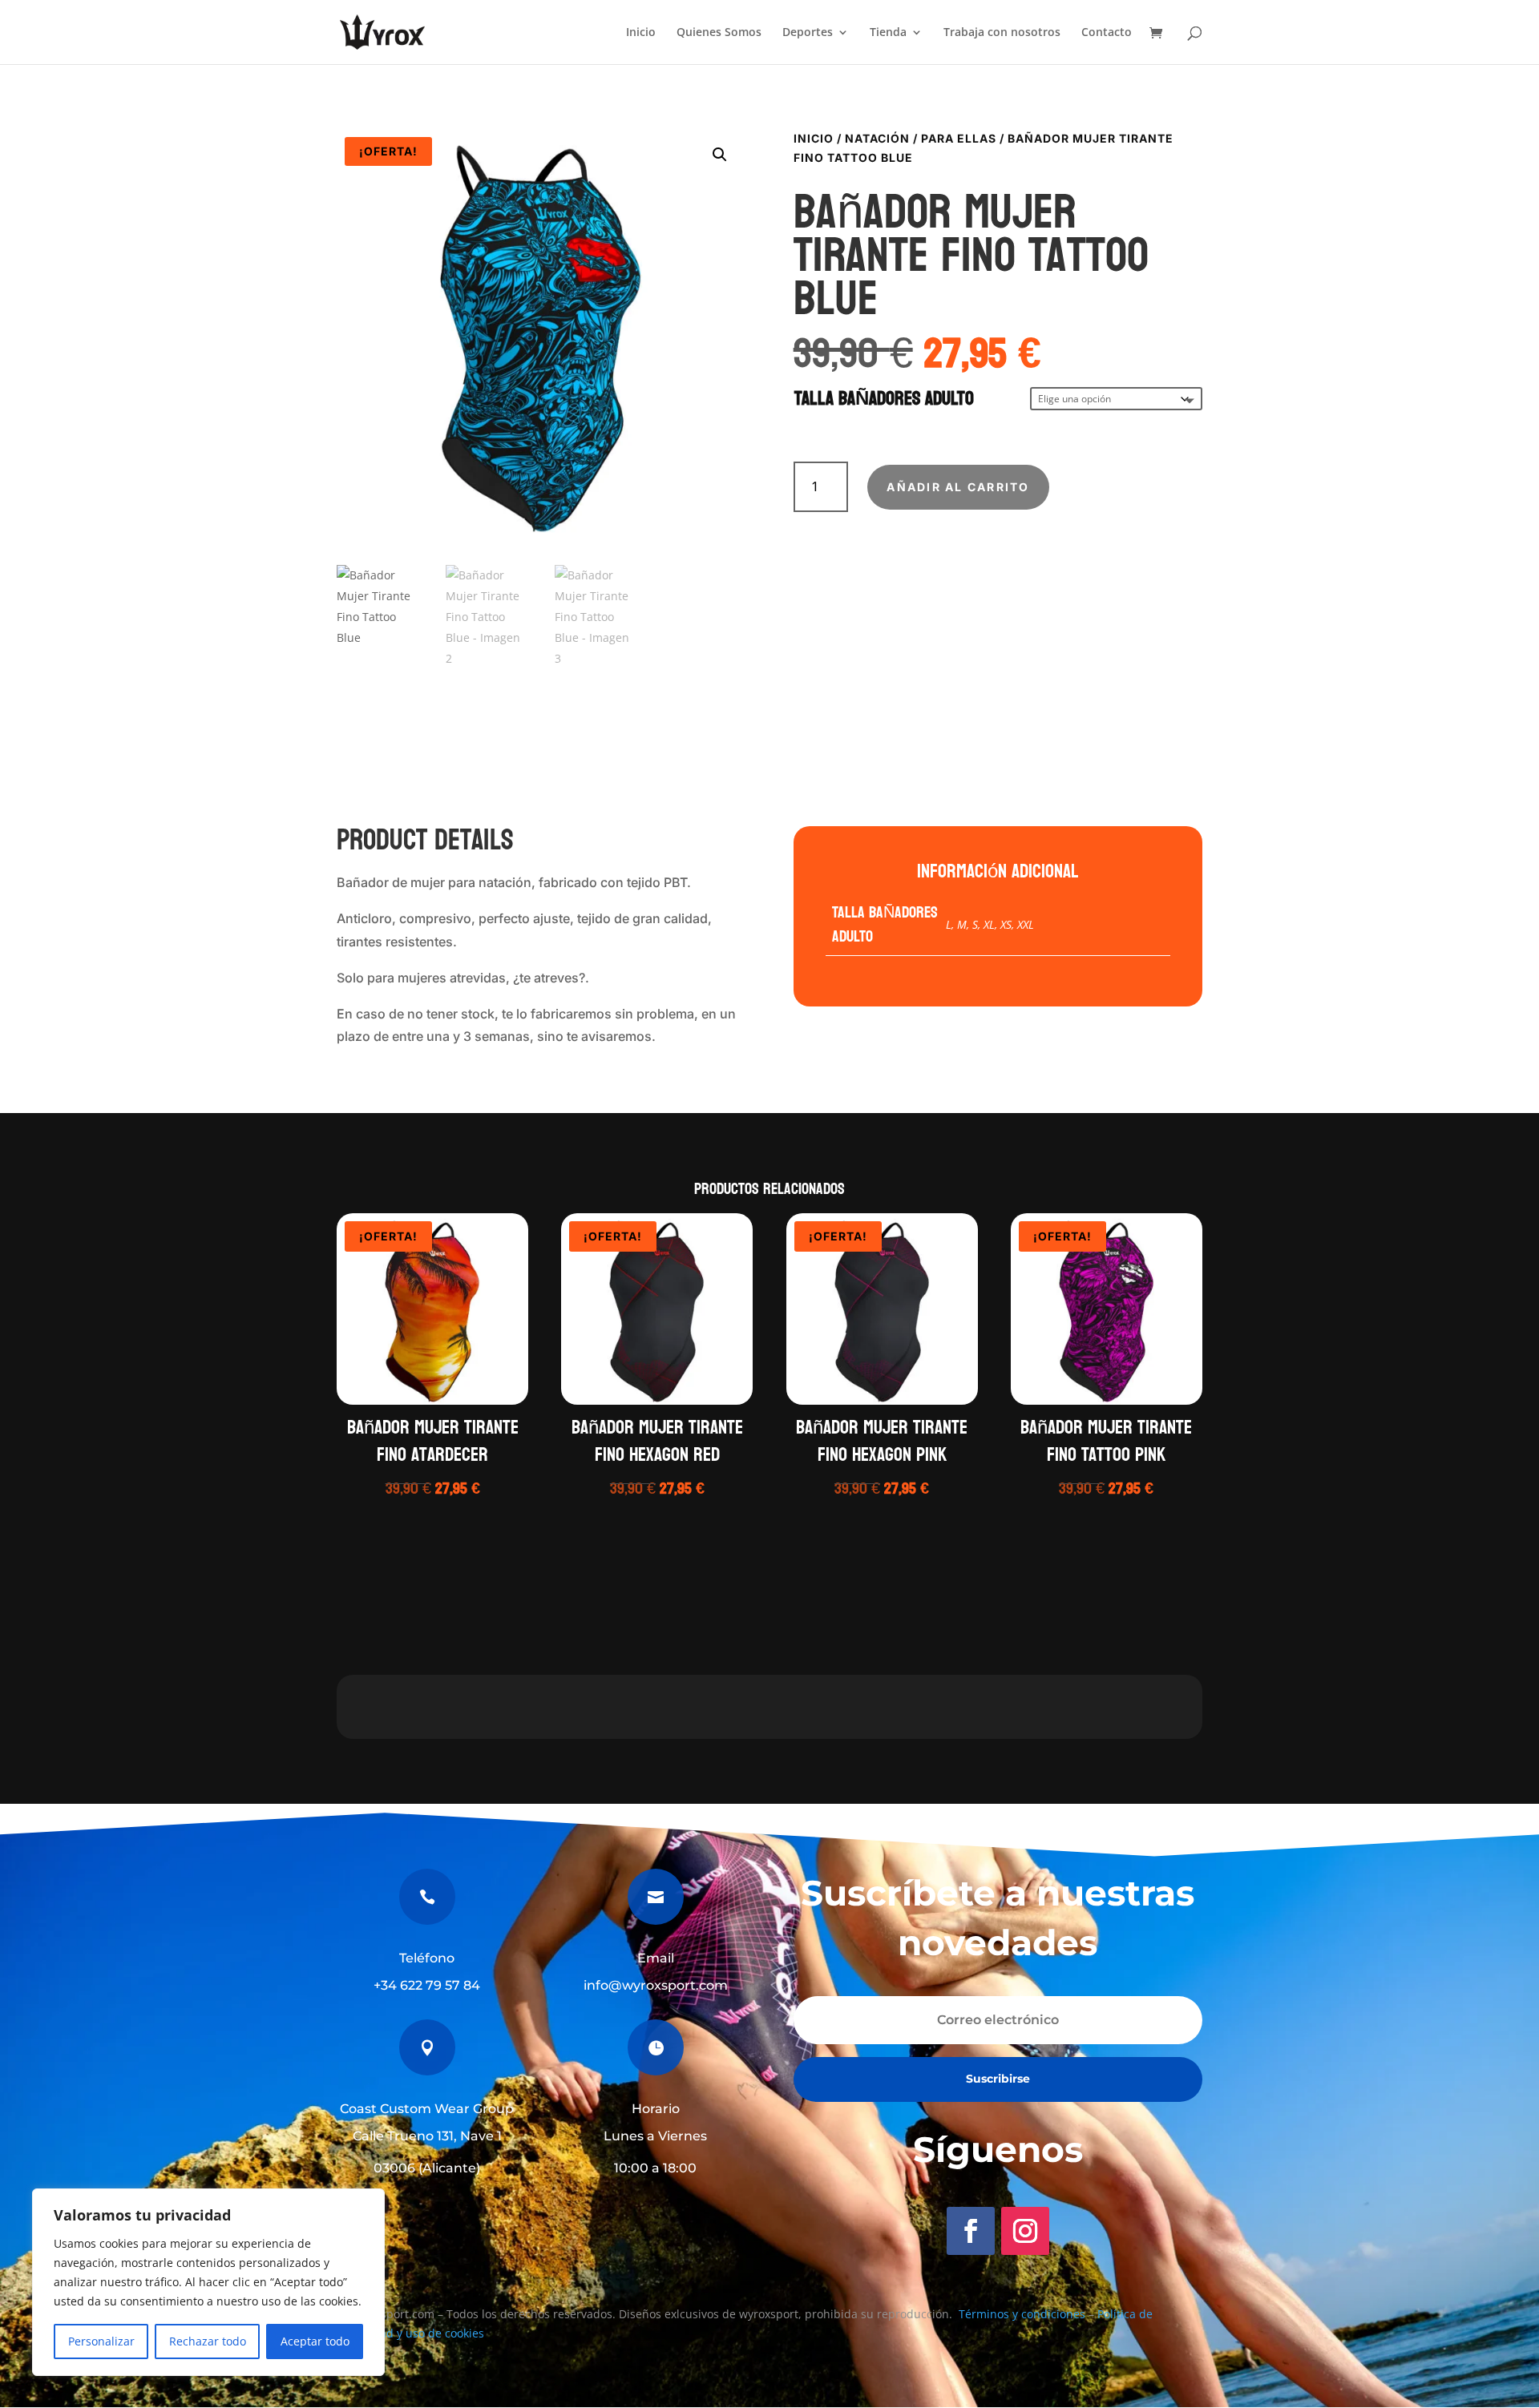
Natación (877, 138)
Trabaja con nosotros (1002, 33)
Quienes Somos (719, 33)
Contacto (1107, 33)
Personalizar (101, 2341)
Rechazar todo (208, 2341)
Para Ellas (959, 138)
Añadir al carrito (958, 487)
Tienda (888, 33)
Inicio (641, 33)
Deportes (808, 33)
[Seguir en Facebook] (971, 2231)
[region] (208, 2282)
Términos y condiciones (1022, 2314)
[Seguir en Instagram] (1025, 2231)
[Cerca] (368, 2202)
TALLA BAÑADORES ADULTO (884, 399)
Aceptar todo (315, 2341)
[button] (720, 155)
